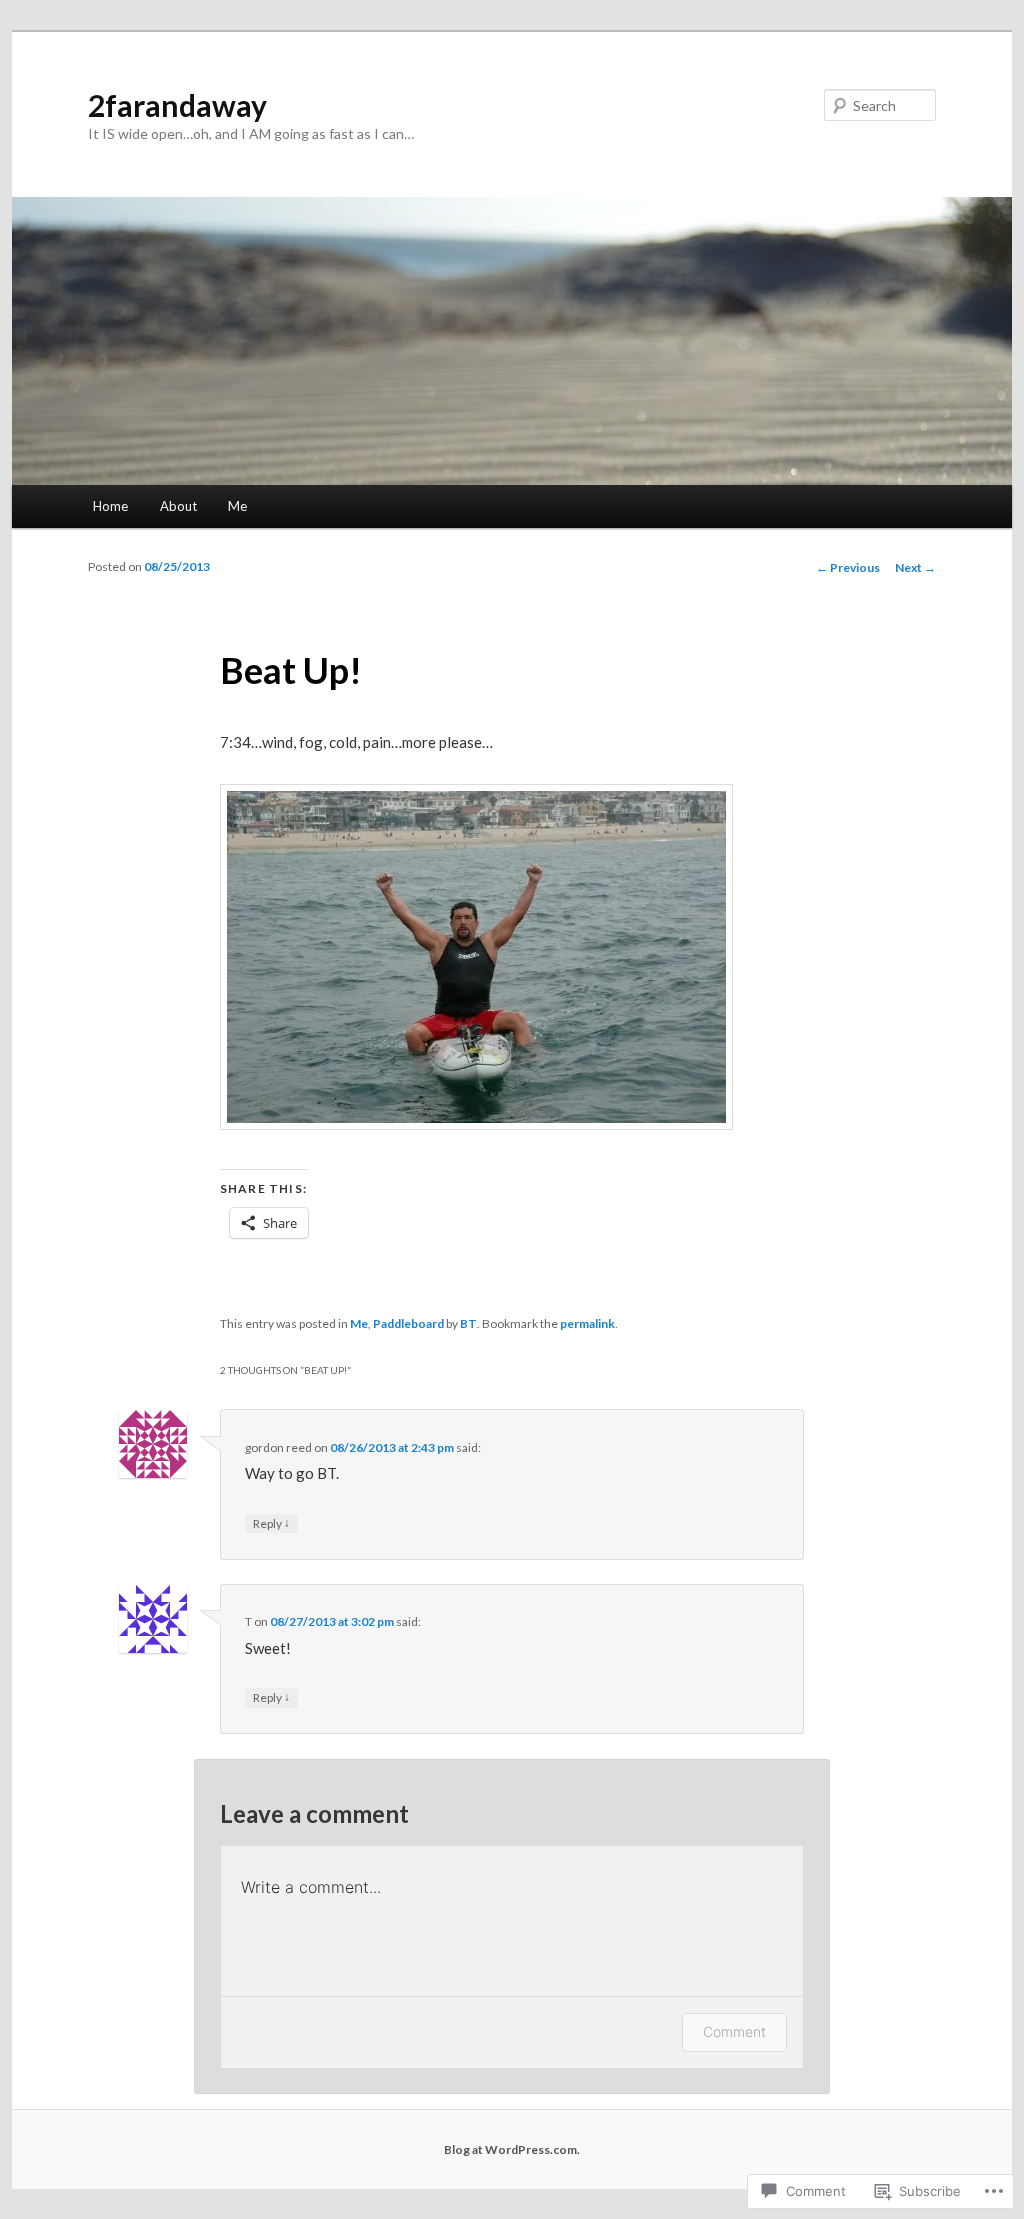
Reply (271, 1523)
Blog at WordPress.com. (512, 2149)
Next (915, 567)
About (178, 506)
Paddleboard (408, 1323)
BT (468, 1323)
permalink (587, 1323)
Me (237, 506)
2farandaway (177, 105)
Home (110, 506)
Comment (734, 2031)
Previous (848, 567)
